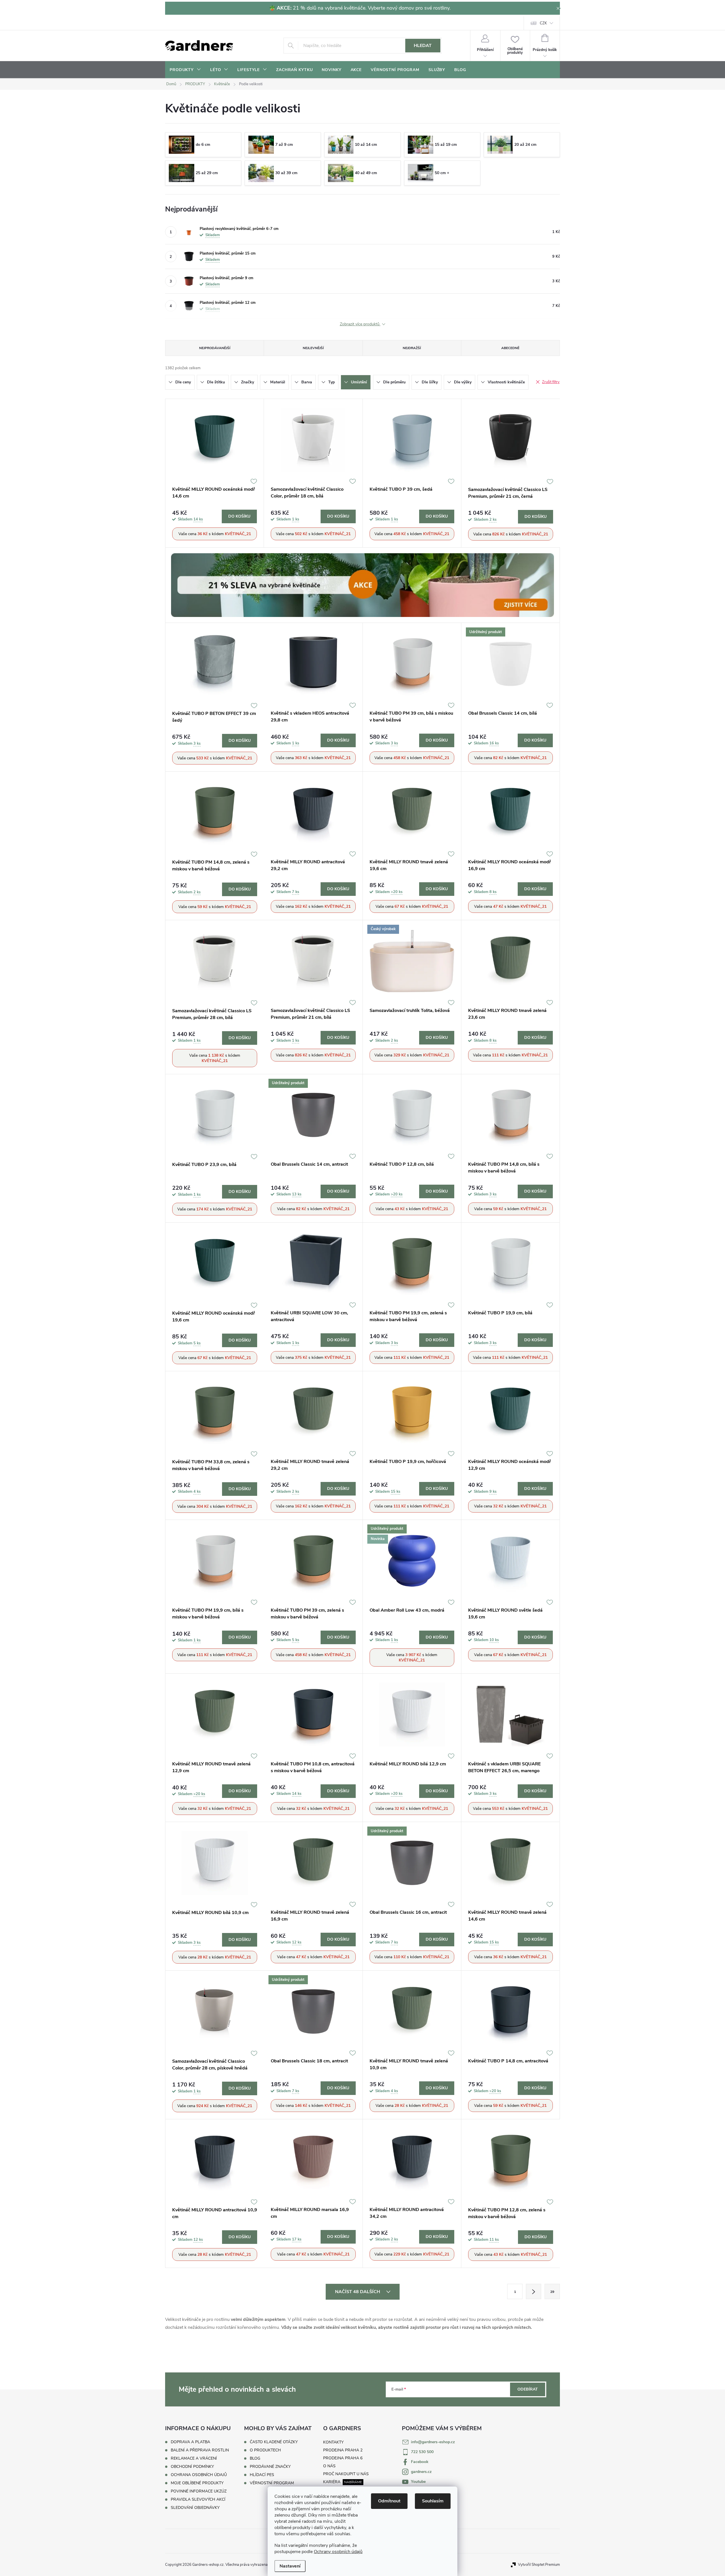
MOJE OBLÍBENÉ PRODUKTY (197, 2483)
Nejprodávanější (215, 348)
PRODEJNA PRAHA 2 (343, 2450)
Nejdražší (412, 348)
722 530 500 (422, 2452)
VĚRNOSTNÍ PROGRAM (272, 2483)
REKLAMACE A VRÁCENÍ (194, 2458)
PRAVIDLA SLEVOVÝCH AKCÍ (198, 2499)
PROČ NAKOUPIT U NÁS (346, 2474)
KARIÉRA (332, 2482)
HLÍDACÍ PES (262, 2475)
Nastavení (290, 2566)
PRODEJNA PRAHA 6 (343, 2458)
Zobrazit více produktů (360, 324)
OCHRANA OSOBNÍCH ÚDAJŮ (199, 2475)
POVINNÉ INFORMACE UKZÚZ (199, 2491)
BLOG (255, 2458)
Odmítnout (389, 2501)
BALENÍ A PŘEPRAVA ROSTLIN (200, 2450)
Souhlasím (433, 2501)
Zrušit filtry (551, 382)
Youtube (418, 2482)
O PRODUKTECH (265, 2450)
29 (552, 2292)
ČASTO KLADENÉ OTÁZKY (274, 2442)
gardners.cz (421, 2472)
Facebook (420, 2462)
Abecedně (510, 348)
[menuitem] (185, 70)
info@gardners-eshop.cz (433, 2442)
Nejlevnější (313, 348)
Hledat (423, 46)
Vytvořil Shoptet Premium (539, 2565)
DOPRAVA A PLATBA (190, 2442)
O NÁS (329, 2466)
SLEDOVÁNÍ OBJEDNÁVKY (195, 2508)
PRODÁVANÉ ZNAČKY (270, 2467)
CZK (543, 23)
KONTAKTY (333, 2442)
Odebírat (528, 2389)
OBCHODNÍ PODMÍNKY (192, 2467)
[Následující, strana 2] (534, 2291)
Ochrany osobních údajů (338, 2552)
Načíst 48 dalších (358, 2292)
